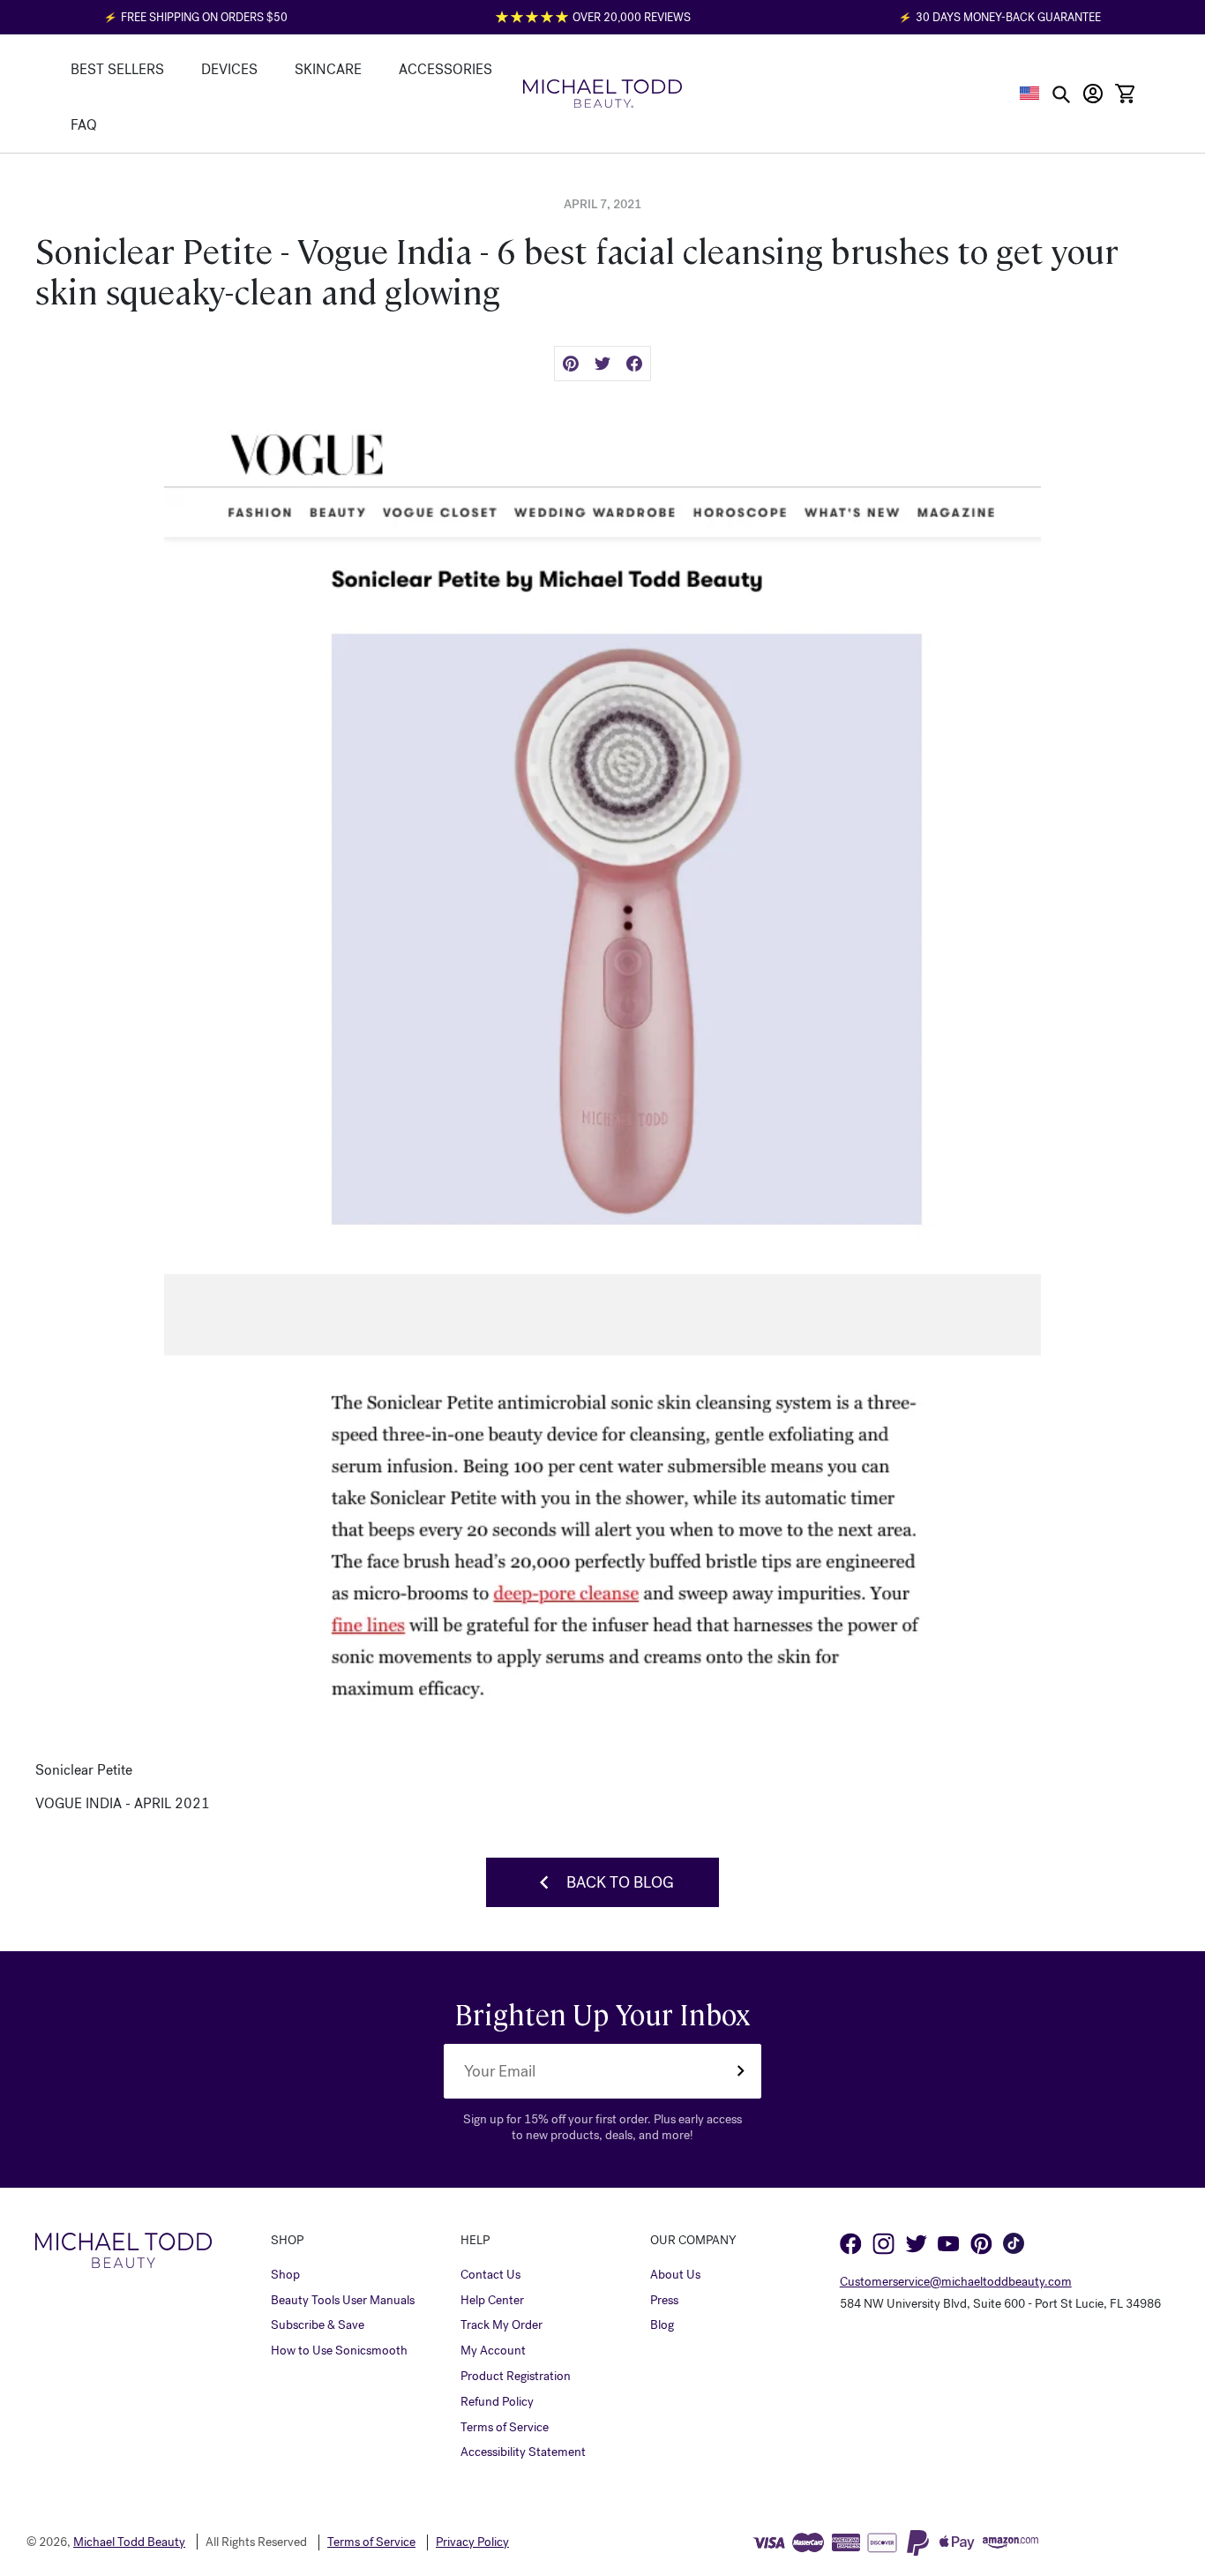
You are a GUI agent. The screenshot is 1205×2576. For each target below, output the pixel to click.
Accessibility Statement (523, 2452)
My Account (493, 2351)
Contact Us (490, 2275)
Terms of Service (505, 2428)
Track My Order (501, 2325)
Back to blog (620, 1882)
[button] (1030, 93)
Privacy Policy (472, 2542)
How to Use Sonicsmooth (339, 2351)
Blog (662, 2325)
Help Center (492, 2301)
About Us (675, 2275)
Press (664, 2301)
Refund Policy (497, 2402)
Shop (285, 2275)
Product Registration (516, 2377)
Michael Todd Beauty (129, 2542)
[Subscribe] (740, 2071)
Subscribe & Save (318, 2325)
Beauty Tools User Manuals (343, 2301)
